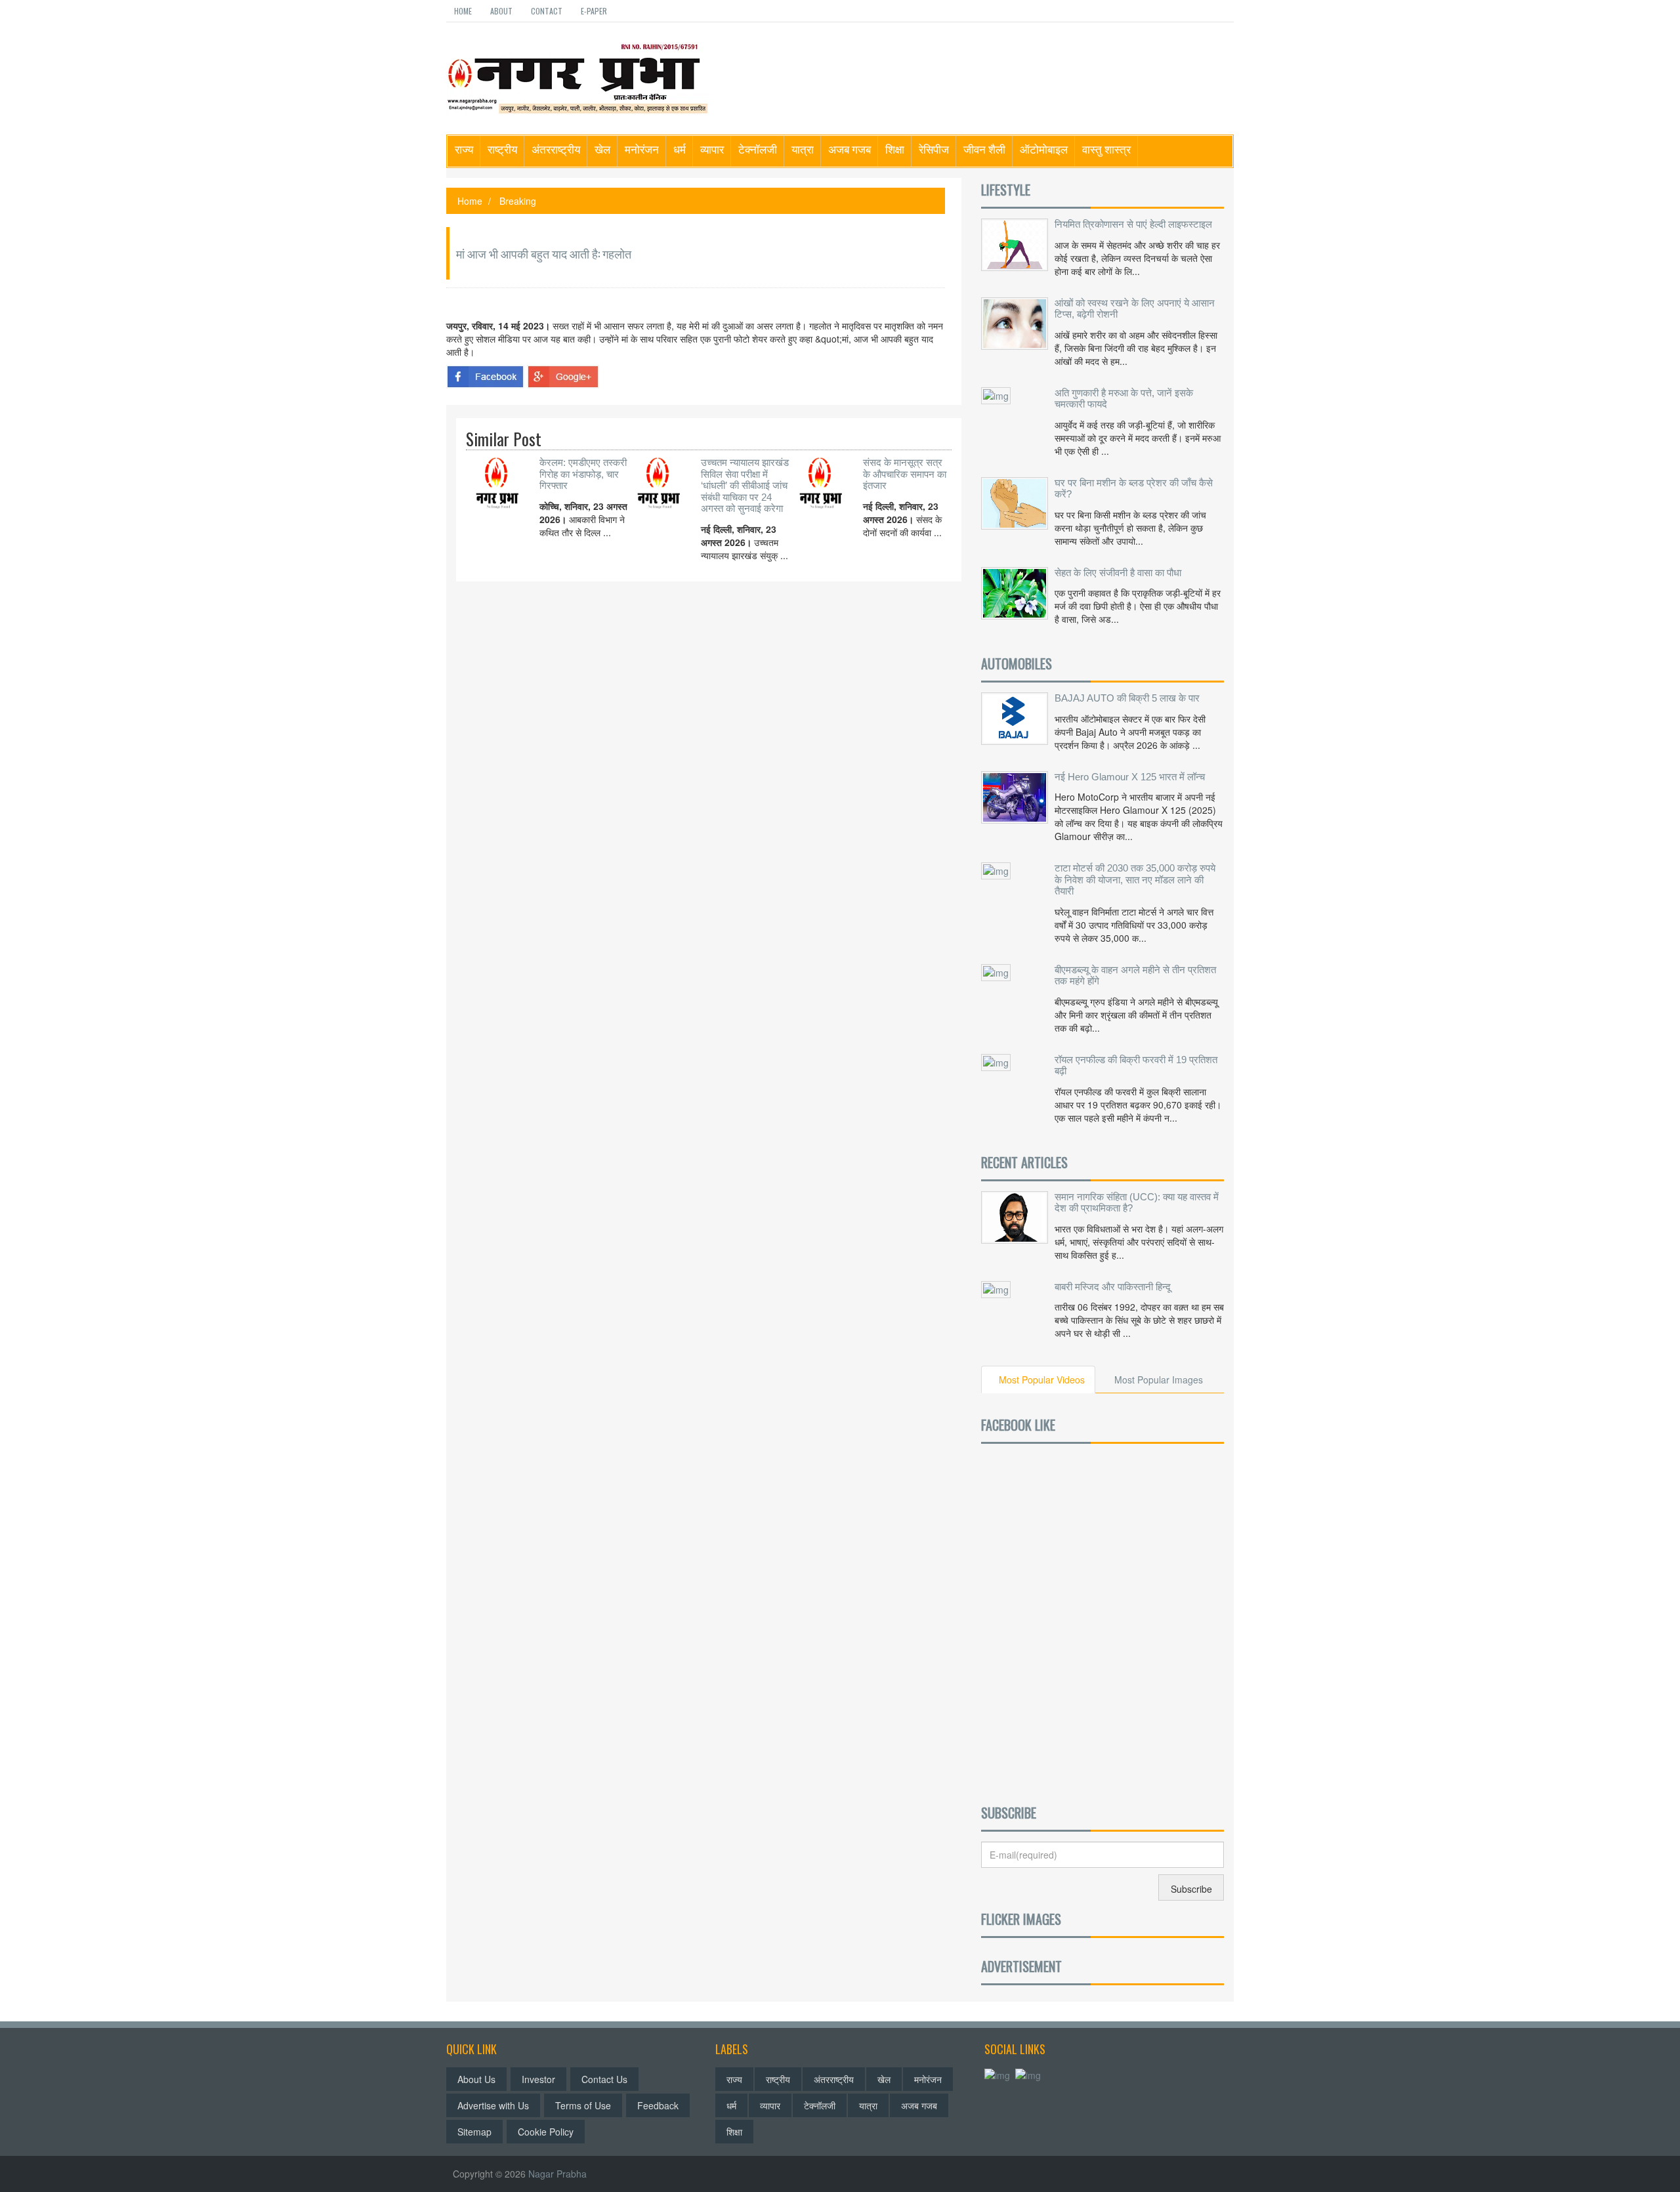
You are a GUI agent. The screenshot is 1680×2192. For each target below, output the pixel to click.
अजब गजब (850, 149)
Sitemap (474, 2132)
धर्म (680, 149)
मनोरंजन (642, 149)
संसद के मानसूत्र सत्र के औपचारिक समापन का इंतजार (905, 474)
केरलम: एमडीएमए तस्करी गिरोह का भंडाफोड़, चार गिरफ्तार (583, 474)
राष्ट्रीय (502, 149)
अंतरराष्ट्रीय (556, 149)
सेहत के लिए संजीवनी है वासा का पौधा (1118, 573)
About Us (476, 2079)
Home (463, 11)
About (501, 11)
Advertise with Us (493, 2105)
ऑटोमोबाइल (1044, 149)
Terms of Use (583, 2105)
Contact (547, 11)
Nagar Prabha (557, 2174)
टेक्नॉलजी (758, 149)
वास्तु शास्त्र (1106, 149)
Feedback (658, 2105)
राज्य (464, 149)
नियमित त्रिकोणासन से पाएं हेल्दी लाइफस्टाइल (1133, 224)
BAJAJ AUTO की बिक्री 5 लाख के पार (1127, 698)
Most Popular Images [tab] (1159, 1380)
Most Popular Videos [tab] (1042, 1380)
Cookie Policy (546, 2132)
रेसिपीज (934, 149)
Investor (538, 2079)
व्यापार (712, 149)
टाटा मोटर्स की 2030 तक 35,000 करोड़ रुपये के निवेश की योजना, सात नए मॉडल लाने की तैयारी (1135, 879)
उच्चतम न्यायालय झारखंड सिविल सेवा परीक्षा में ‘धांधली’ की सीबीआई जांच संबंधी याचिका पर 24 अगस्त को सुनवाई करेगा (745, 485)
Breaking (518, 201)
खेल (602, 149)
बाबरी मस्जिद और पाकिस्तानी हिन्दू (1113, 1287)
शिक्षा (895, 149)
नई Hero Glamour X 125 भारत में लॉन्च (1130, 777)
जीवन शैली (984, 149)
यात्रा (803, 149)
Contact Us (604, 2079)
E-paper (594, 11)
